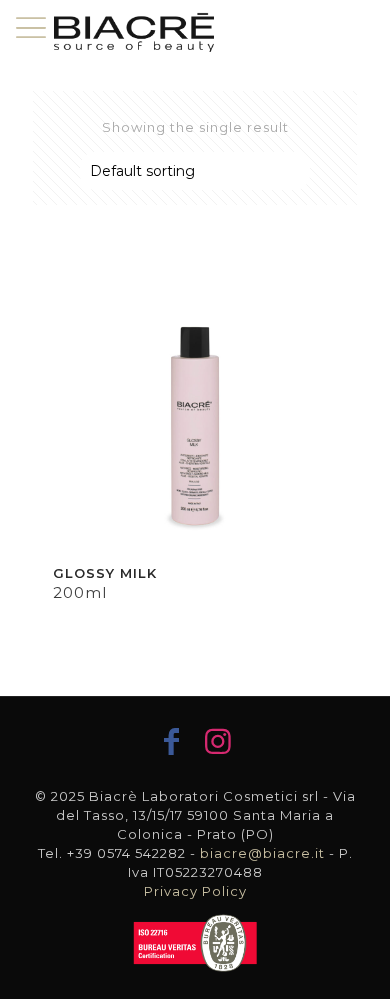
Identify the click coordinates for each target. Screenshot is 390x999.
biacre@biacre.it (262, 853)
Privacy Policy (195, 891)
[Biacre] (134, 30)
